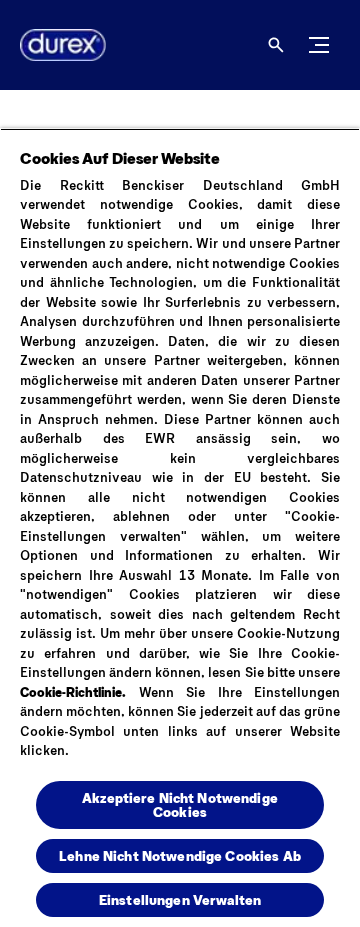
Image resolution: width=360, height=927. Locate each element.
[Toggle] (319, 45)
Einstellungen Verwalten (180, 899)
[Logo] (55, 45)
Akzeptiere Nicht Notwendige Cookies (180, 804)
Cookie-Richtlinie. (73, 692)
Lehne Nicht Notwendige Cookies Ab (180, 855)
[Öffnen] (276, 45)
